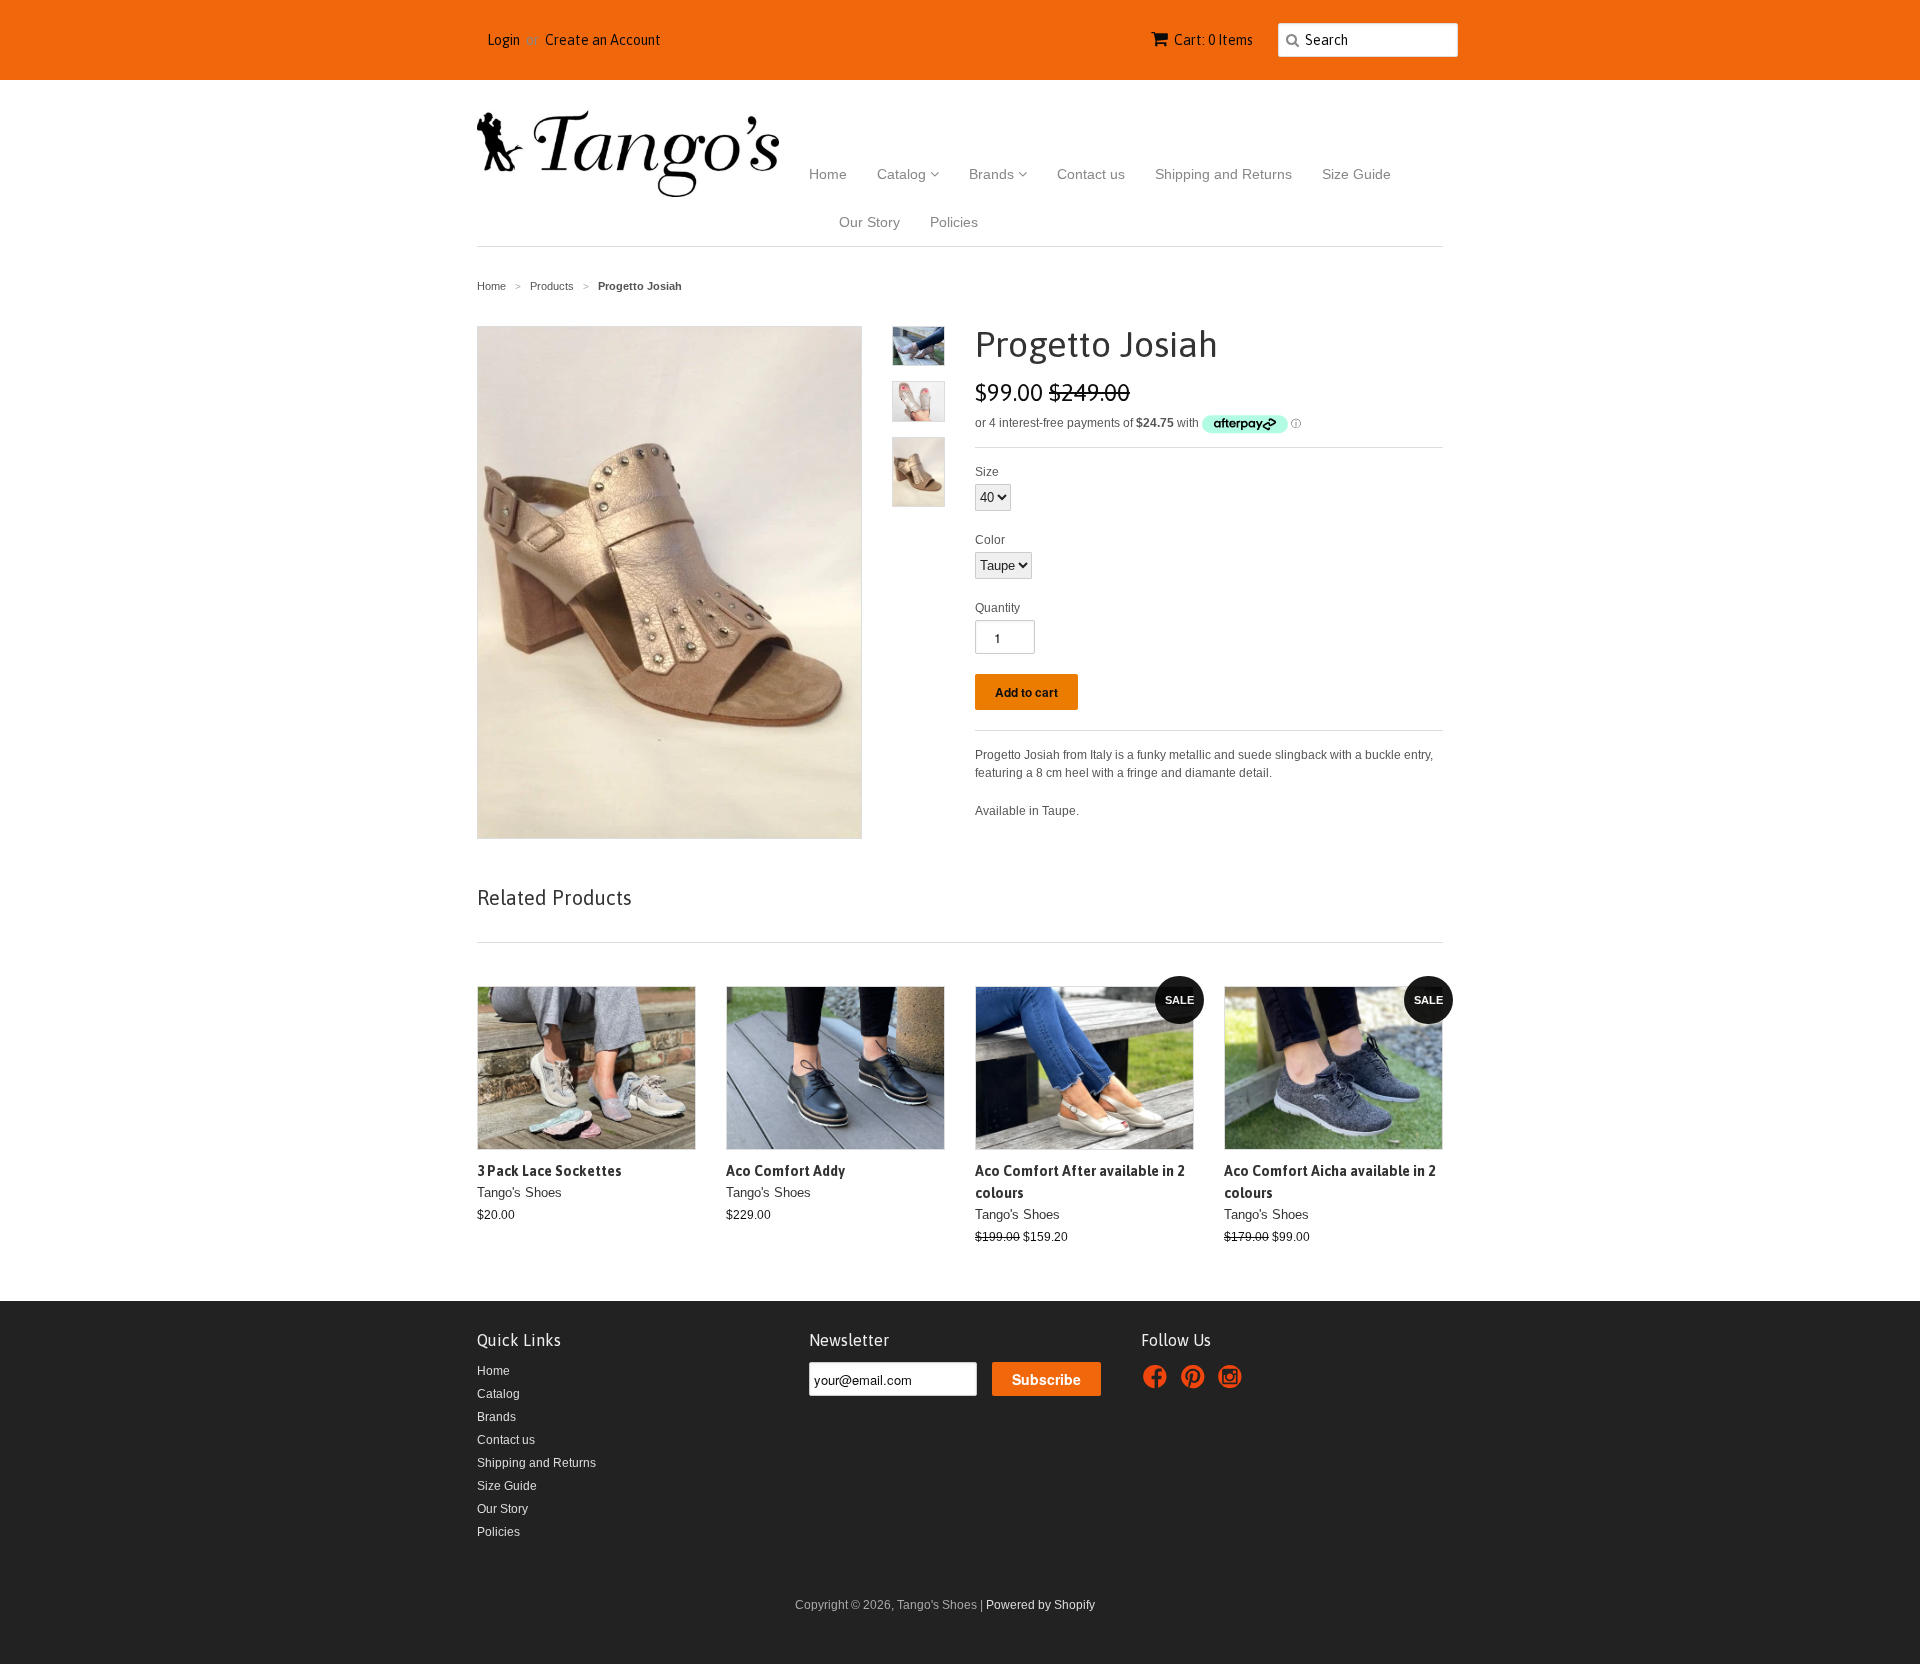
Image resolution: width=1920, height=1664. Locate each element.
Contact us (1091, 174)
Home (828, 174)
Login (503, 40)
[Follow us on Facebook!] (1158, 1383)
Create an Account (603, 40)
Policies (954, 222)
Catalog (903, 174)
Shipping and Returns (1223, 174)
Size (987, 472)
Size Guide (1356, 174)
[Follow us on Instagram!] (1233, 1383)
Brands (993, 174)
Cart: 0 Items (1213, 40)
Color (990, 540)
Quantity (997, 608)
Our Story (869, 222)
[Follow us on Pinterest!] (1196, 1383)
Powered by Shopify (1040, 1605)
